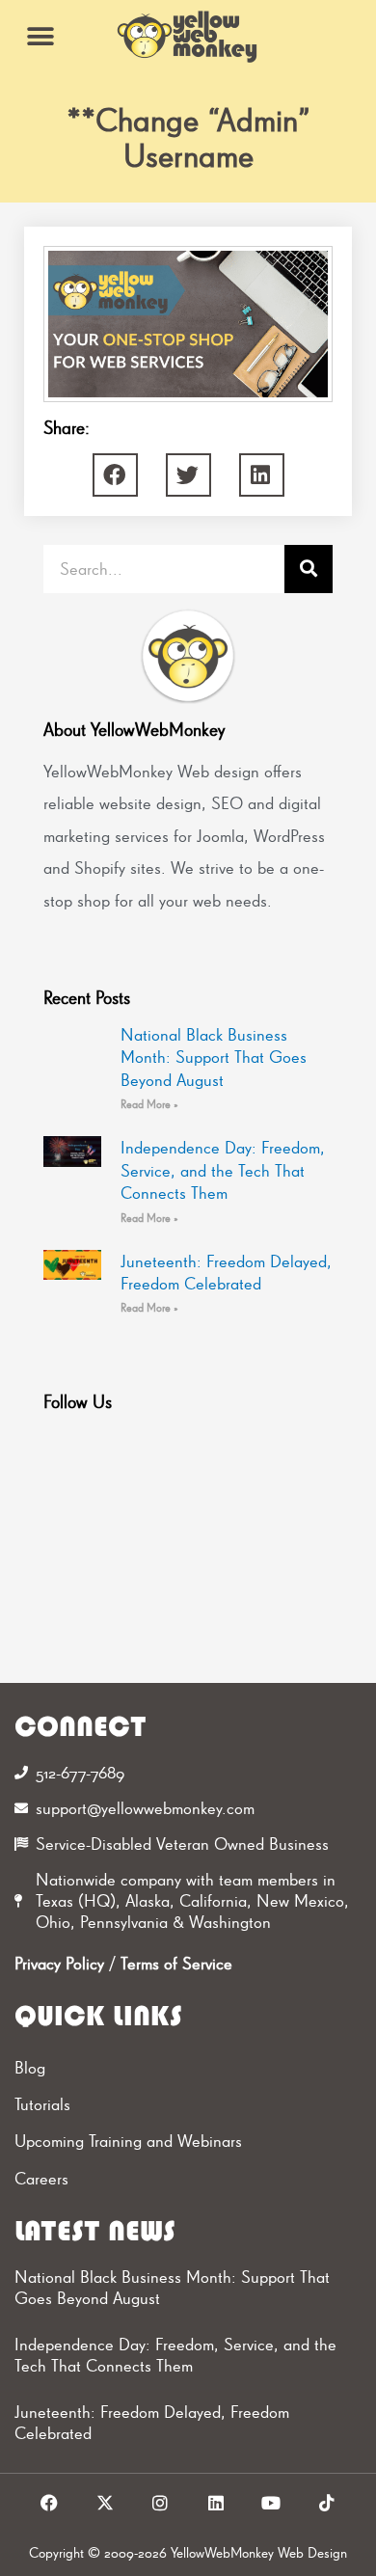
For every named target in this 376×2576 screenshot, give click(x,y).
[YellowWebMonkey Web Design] (188, 37)
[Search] (309, 569)
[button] (41, 36)
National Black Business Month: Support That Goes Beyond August (214, 1057)
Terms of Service (176, 1963)
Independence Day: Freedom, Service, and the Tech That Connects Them (223, 1170)
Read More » (149, 1104)
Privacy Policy (59, 1963)
